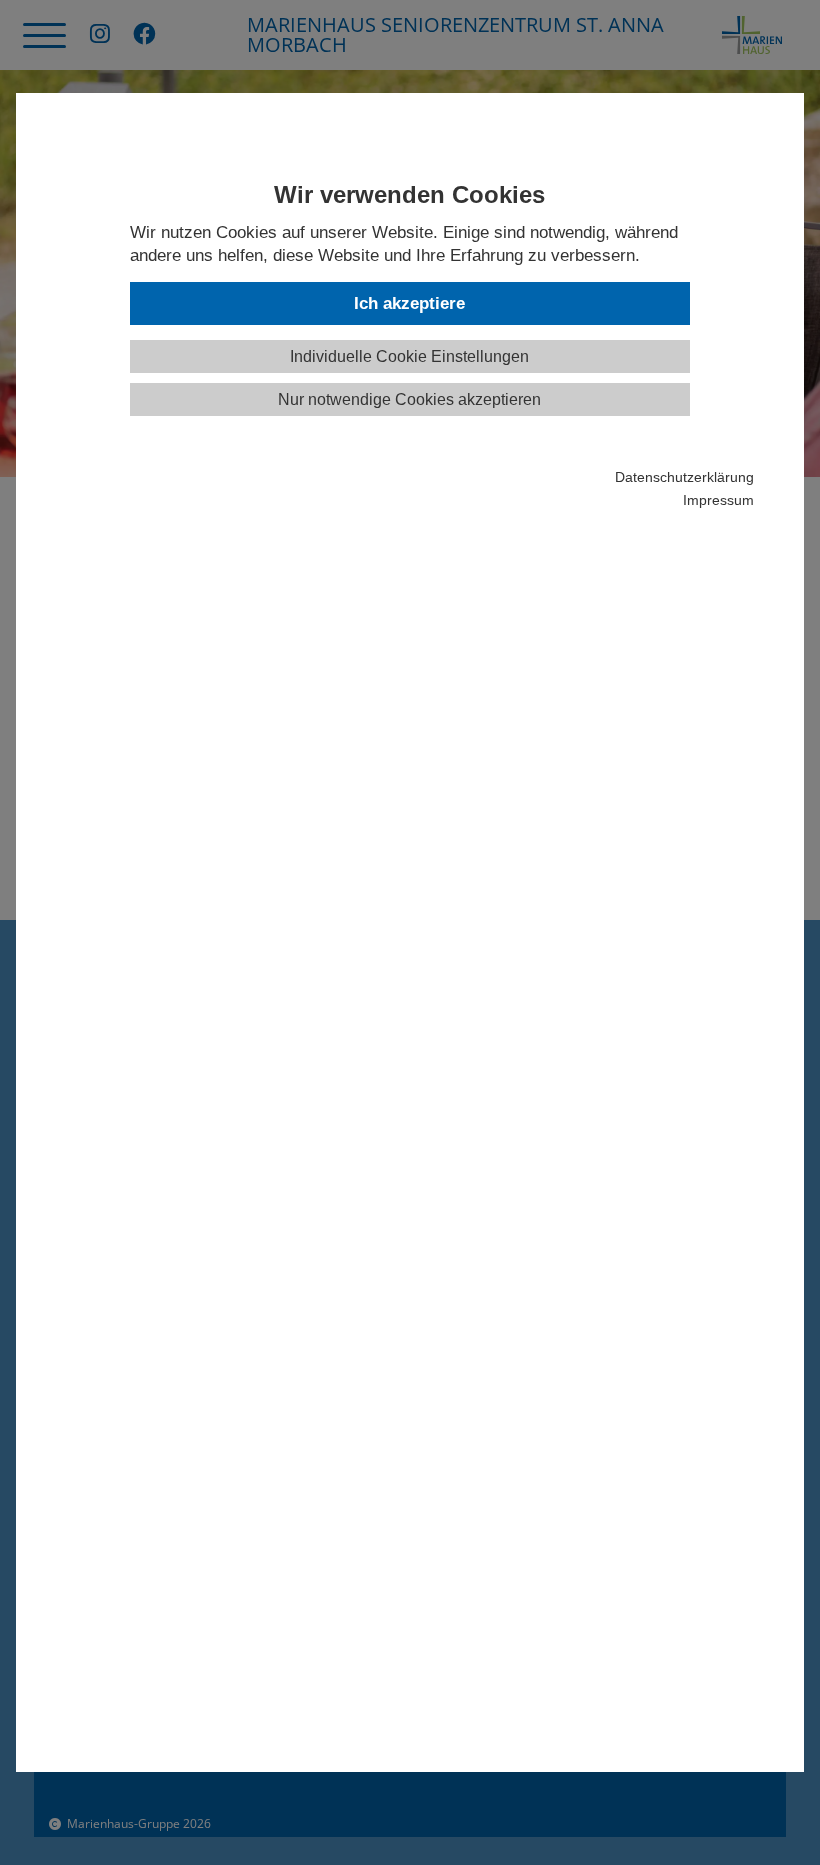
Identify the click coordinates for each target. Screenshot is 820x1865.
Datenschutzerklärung (684, 477)
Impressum (718, 500)
